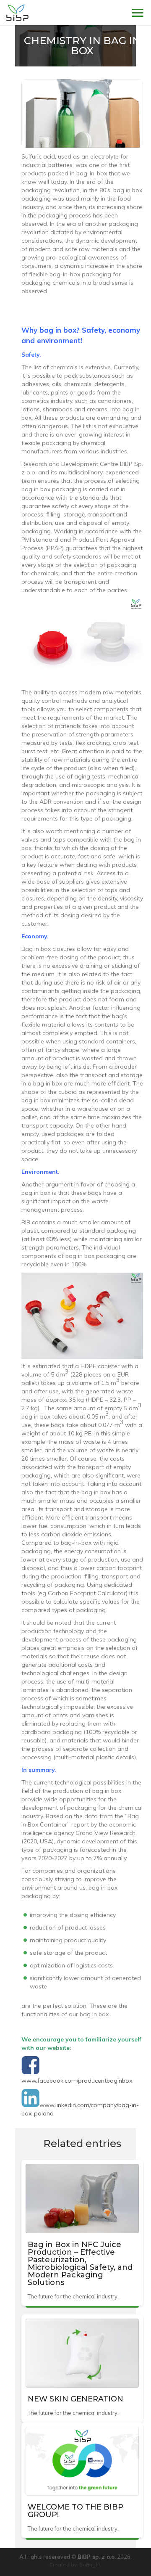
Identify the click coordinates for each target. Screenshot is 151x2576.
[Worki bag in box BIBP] (17, 13)
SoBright (90, 2564)
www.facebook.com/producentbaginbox (77, 2081)
